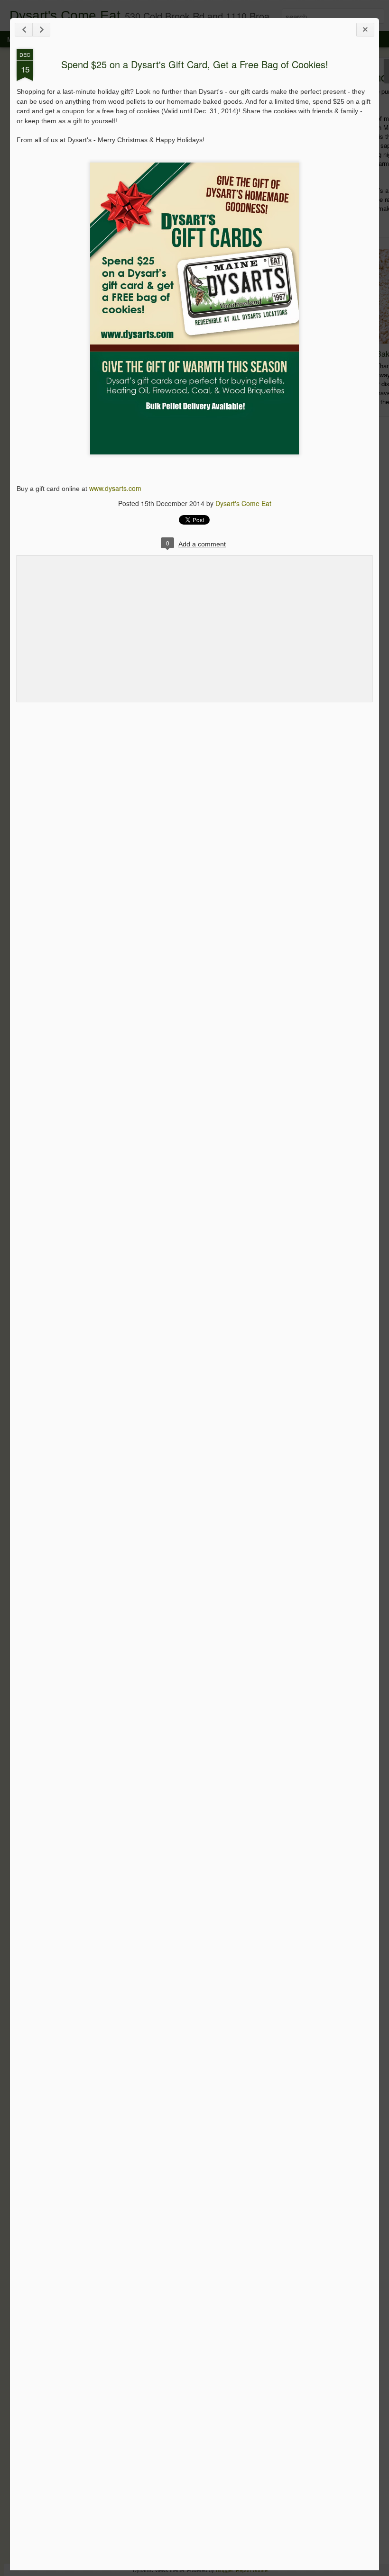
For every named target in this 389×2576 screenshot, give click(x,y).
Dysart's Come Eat (243, 503)
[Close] (365, 30)
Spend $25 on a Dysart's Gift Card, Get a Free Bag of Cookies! (195, 64)
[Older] (41, 30)
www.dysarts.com (115, 488)
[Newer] (24, 30)
